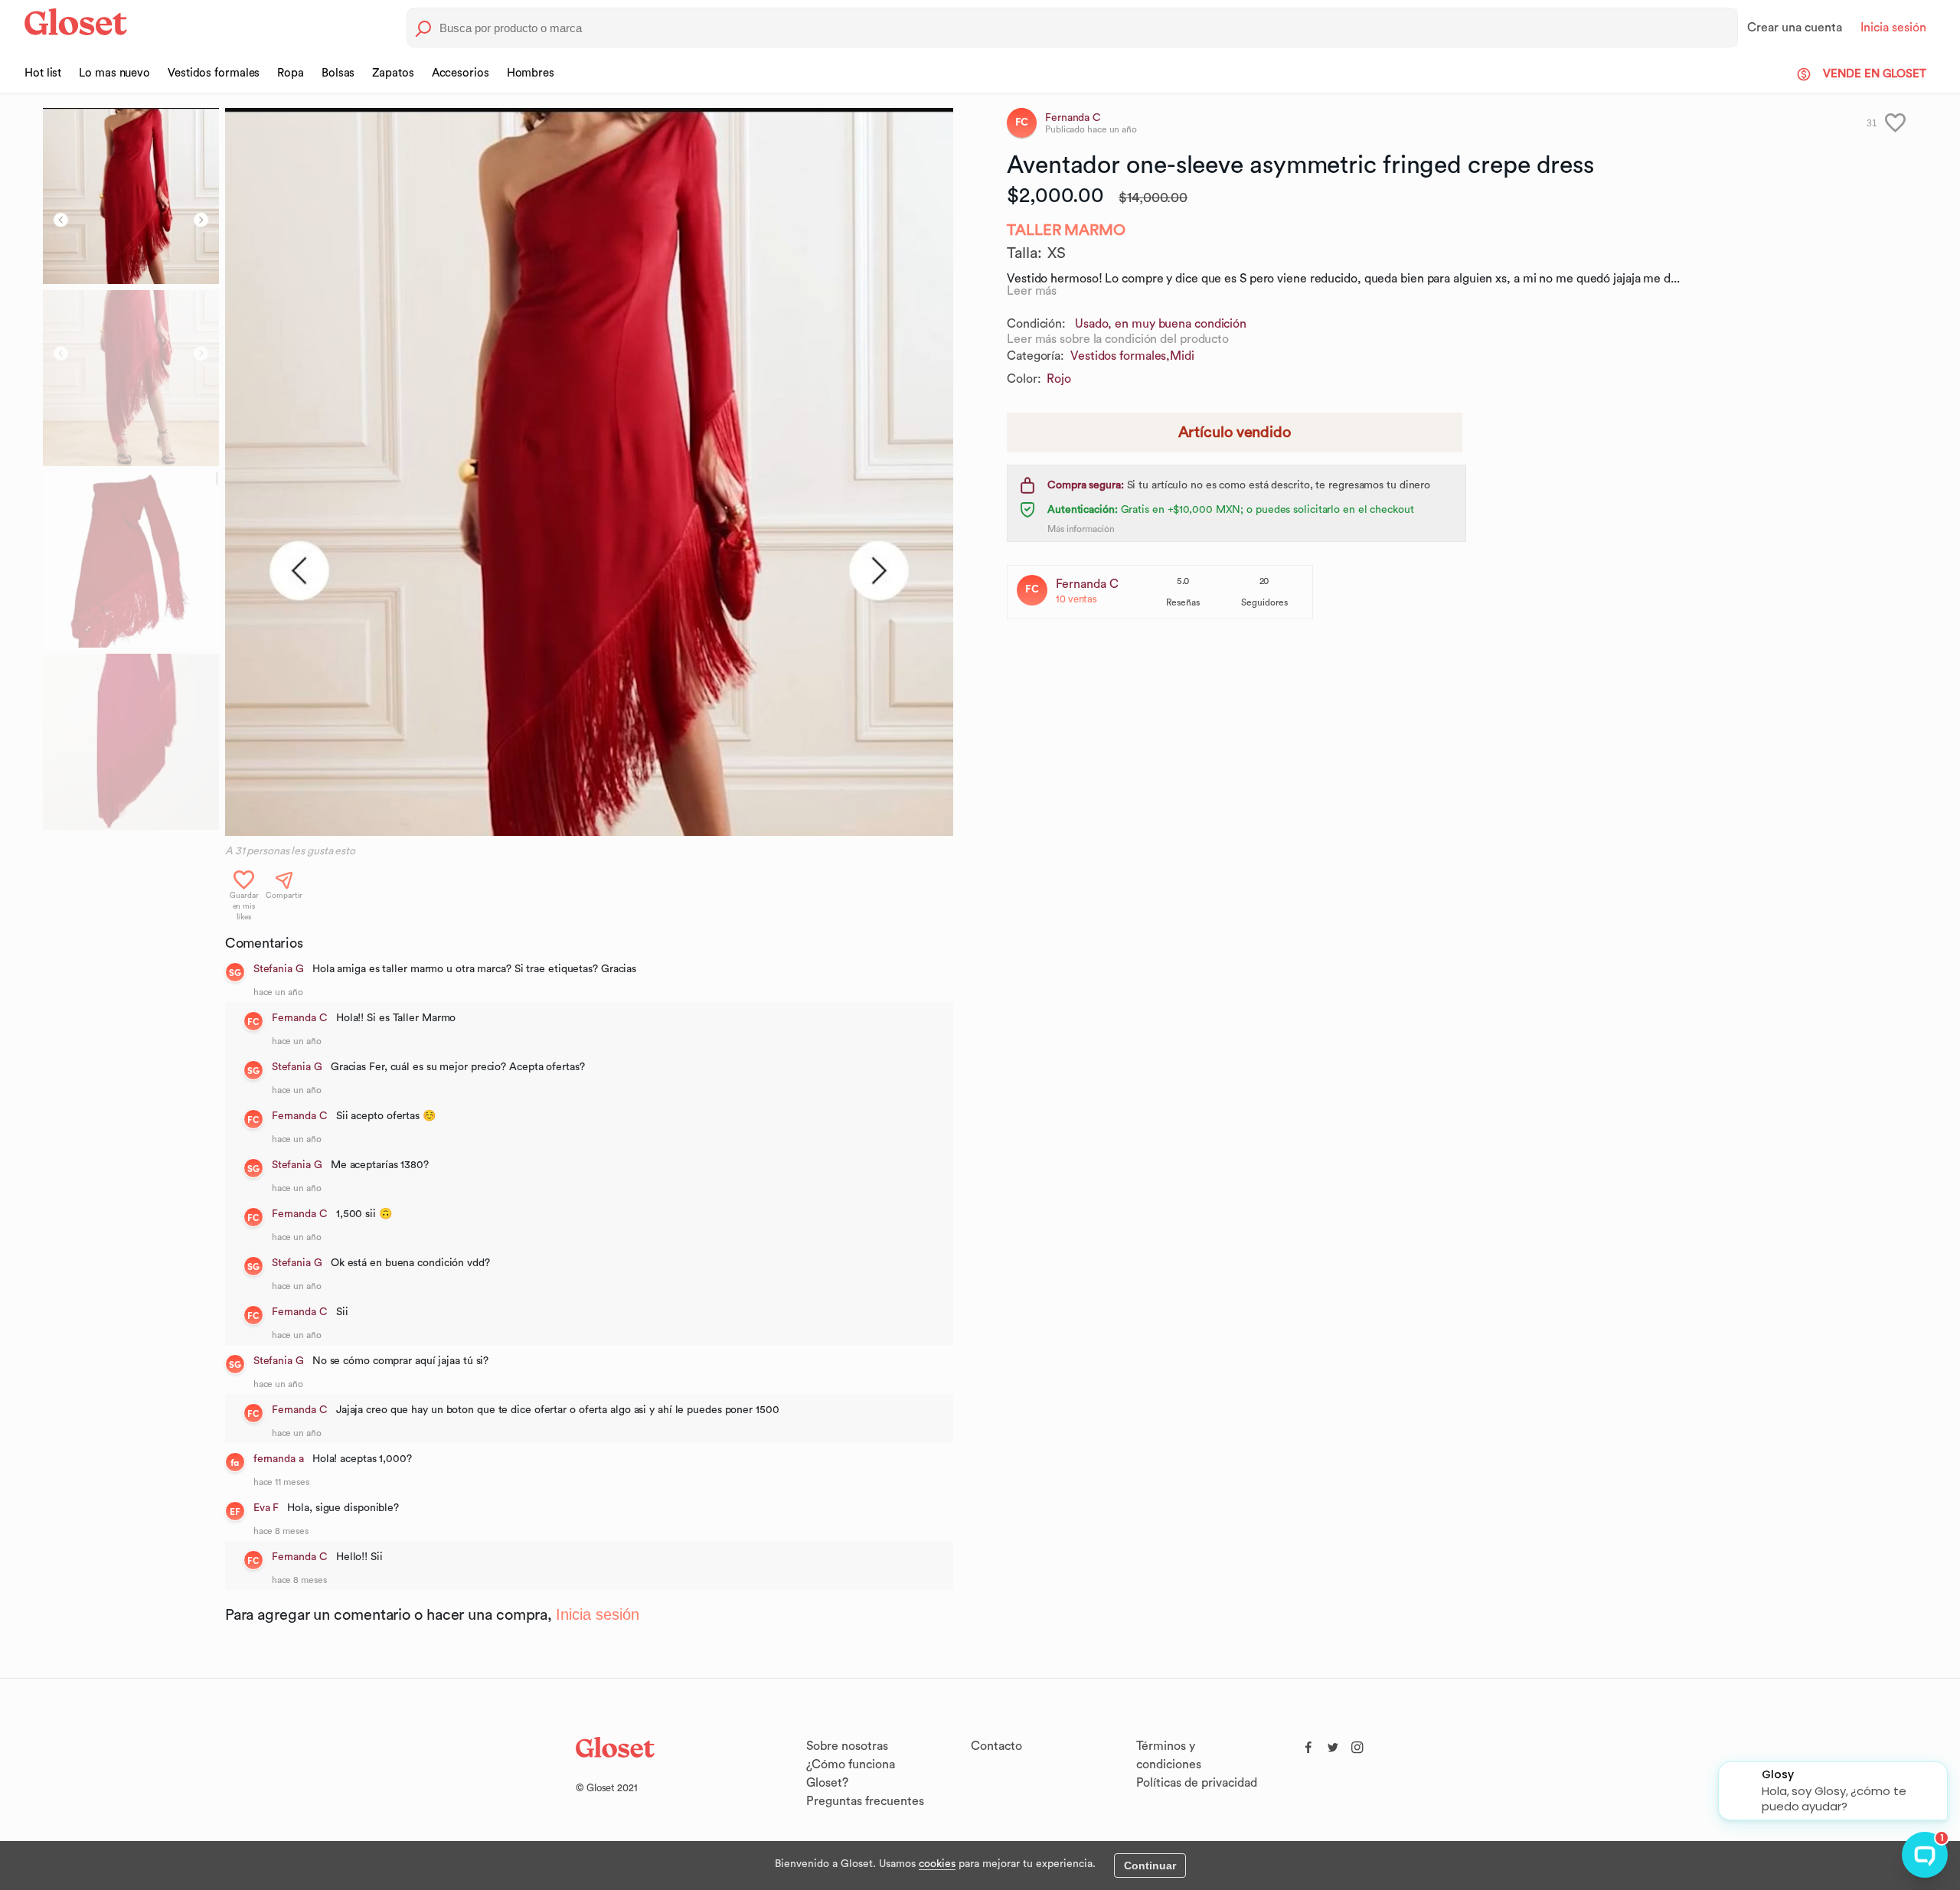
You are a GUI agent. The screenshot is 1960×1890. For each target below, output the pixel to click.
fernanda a (279, 1459)
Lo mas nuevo (114, 73)
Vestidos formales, (1120, 356)
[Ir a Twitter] (1333, 1744)
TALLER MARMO (1066, 230)
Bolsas (338, 73)
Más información (1081, 529)
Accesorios (461, 73)
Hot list (43, 73)
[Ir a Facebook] (1308, 1744)
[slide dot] (131, 196)
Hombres (531, 73)
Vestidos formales (214, 73)
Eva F (266, 1508)
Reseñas (1183, 602)
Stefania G (279, 969)
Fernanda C (300, 1018)
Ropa (291, 73)
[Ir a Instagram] (1357, 1744)
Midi (1182, 356)
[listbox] (589, 472)
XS (1057, 253)
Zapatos (393, 73)
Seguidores (1264, 602)
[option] (589, 472)
